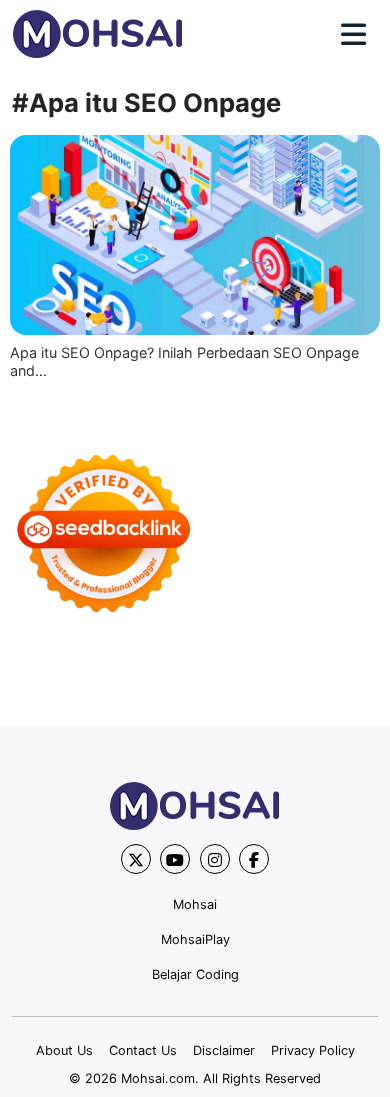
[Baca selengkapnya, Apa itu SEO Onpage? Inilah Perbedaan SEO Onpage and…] (195, 235)
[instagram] (215, 859)
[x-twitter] (136, 859)
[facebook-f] (254, 859)
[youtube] (175, 859)
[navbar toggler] (353, 35)
